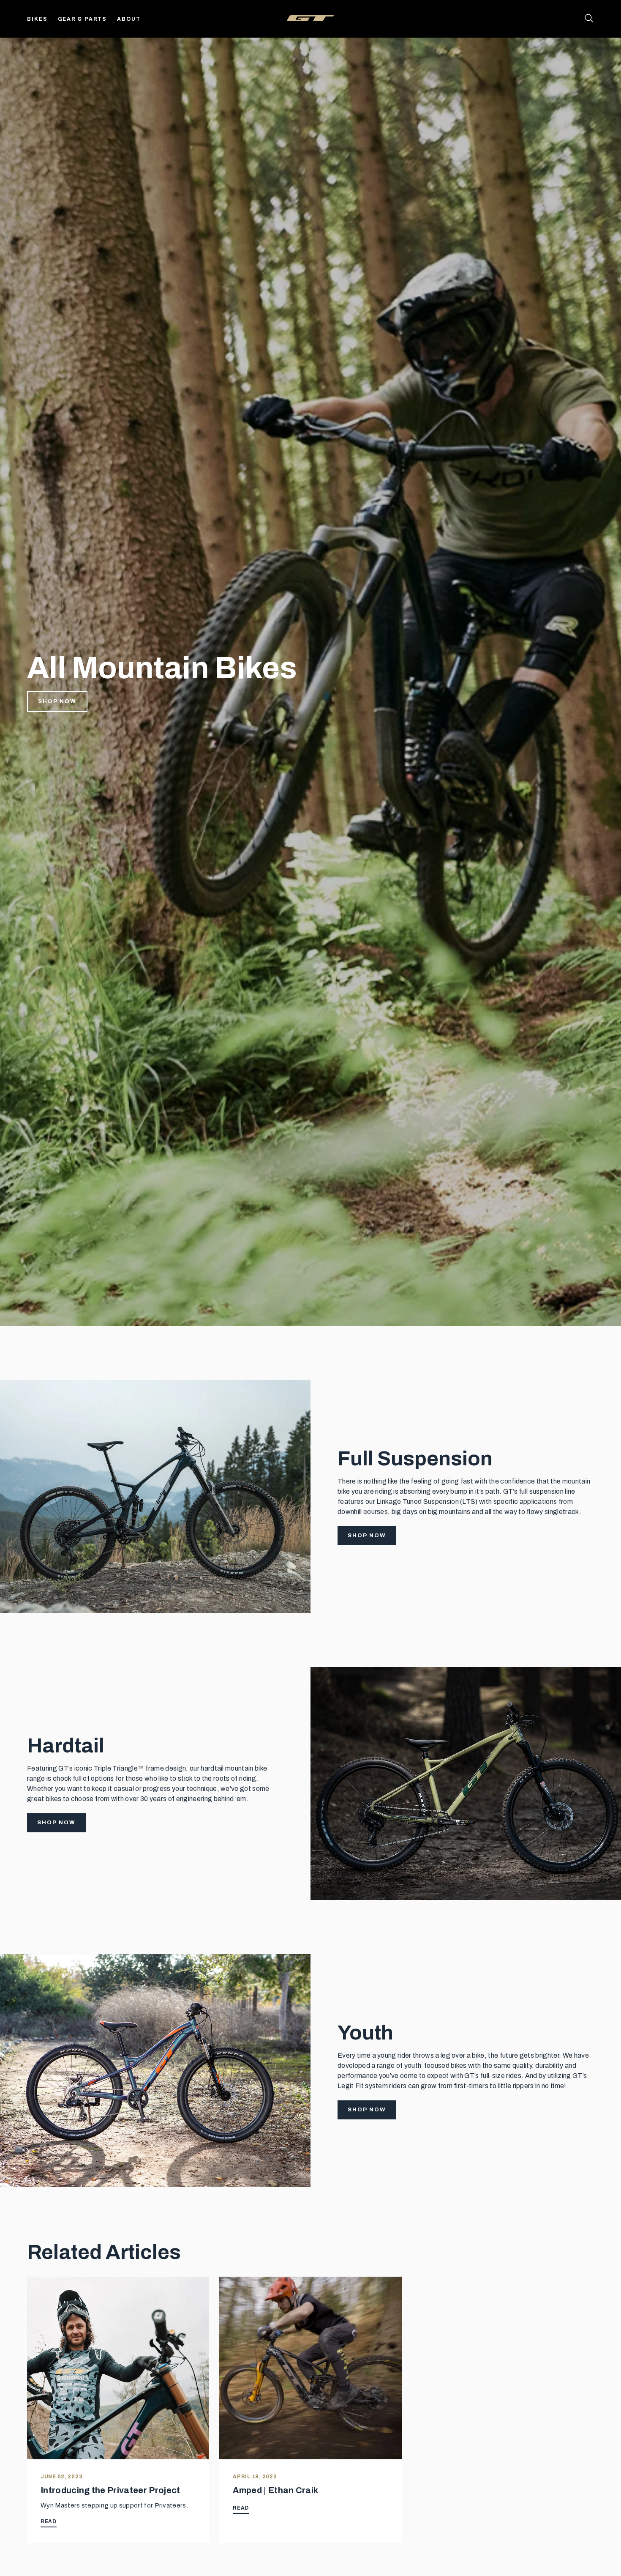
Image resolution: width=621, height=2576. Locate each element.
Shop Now (57, 701)
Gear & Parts (83, 19)
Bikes (37, 19)
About (129, 19)
